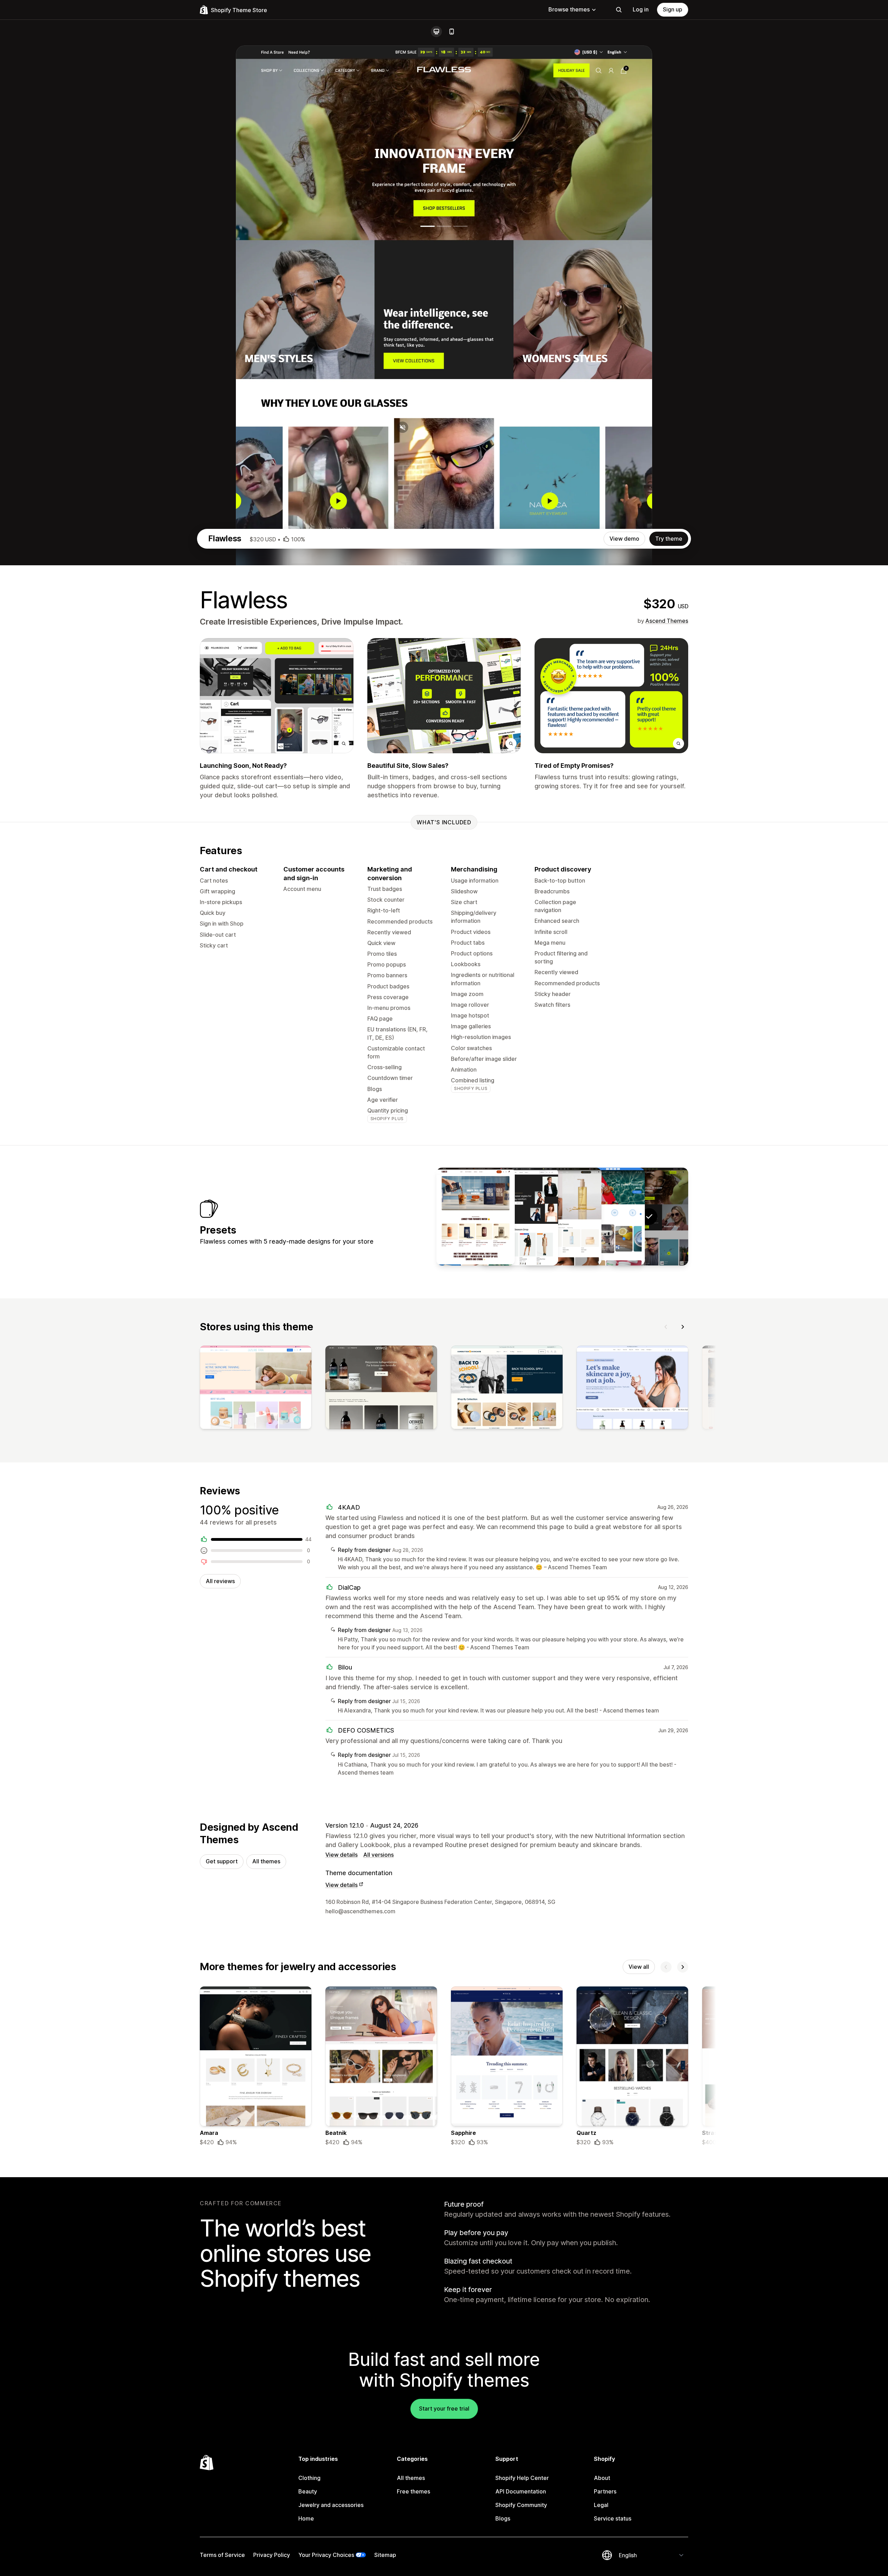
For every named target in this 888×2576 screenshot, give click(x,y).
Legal (601, 2505)
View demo (624, 539)
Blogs (503, 2518)
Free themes (413, 2491)
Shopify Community (521, 2505)
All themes (266, 1861)
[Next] (683, 1327)
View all (639, 1967)
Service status (613, 2518)
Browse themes (569, 9)
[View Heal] (606, 1217)
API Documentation (521, 2491)
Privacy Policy (272, 2555)
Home (306, 2518)
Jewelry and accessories (331, 2505)
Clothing (309, 2478)
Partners (605, 2491)
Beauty (308, 2491)
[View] (256, 1389)
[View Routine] (562, 1217)
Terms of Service (222, 2555)
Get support (222, 1861)
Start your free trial (444, 2408)
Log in (641, 9)
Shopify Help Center (522, 2478)
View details (341, 1855)
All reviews (220, 1581)
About (602, 2478)
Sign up (673, 9)
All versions (378, 1855)
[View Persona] (519, 1217)
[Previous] (666, 1327)
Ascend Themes (667, 621)
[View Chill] (476, 1217)
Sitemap (385, 2555)
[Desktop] (436, 32)
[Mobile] (452, 32)
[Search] (619, 10)
